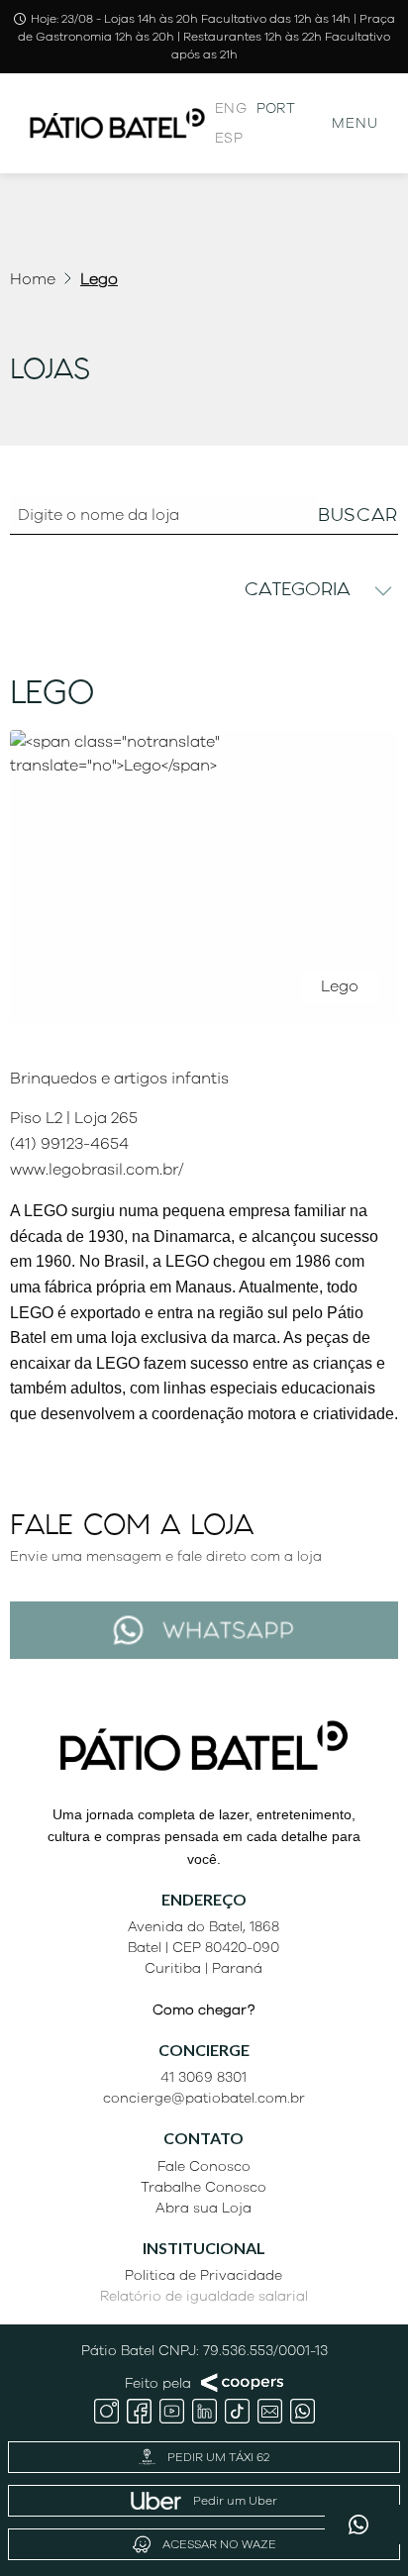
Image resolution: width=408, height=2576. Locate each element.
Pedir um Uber (235, 2501)
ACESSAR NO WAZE (219, 2544)
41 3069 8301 (204, 2077)
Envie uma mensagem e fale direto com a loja (166, 1556)
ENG (231, 108)
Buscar (358, 515)
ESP (229, 138)
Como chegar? (204, 2010)
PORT (276, 108)
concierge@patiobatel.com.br (204, 2098)
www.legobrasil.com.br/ (97, 1170)
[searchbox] (204, 515)
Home (33, 279)
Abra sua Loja (204, 2208)
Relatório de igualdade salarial (204, 2296)
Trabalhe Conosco (204, 2187)
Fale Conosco (204, 2166)
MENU (355, 123)
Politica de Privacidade (204, 2275)
